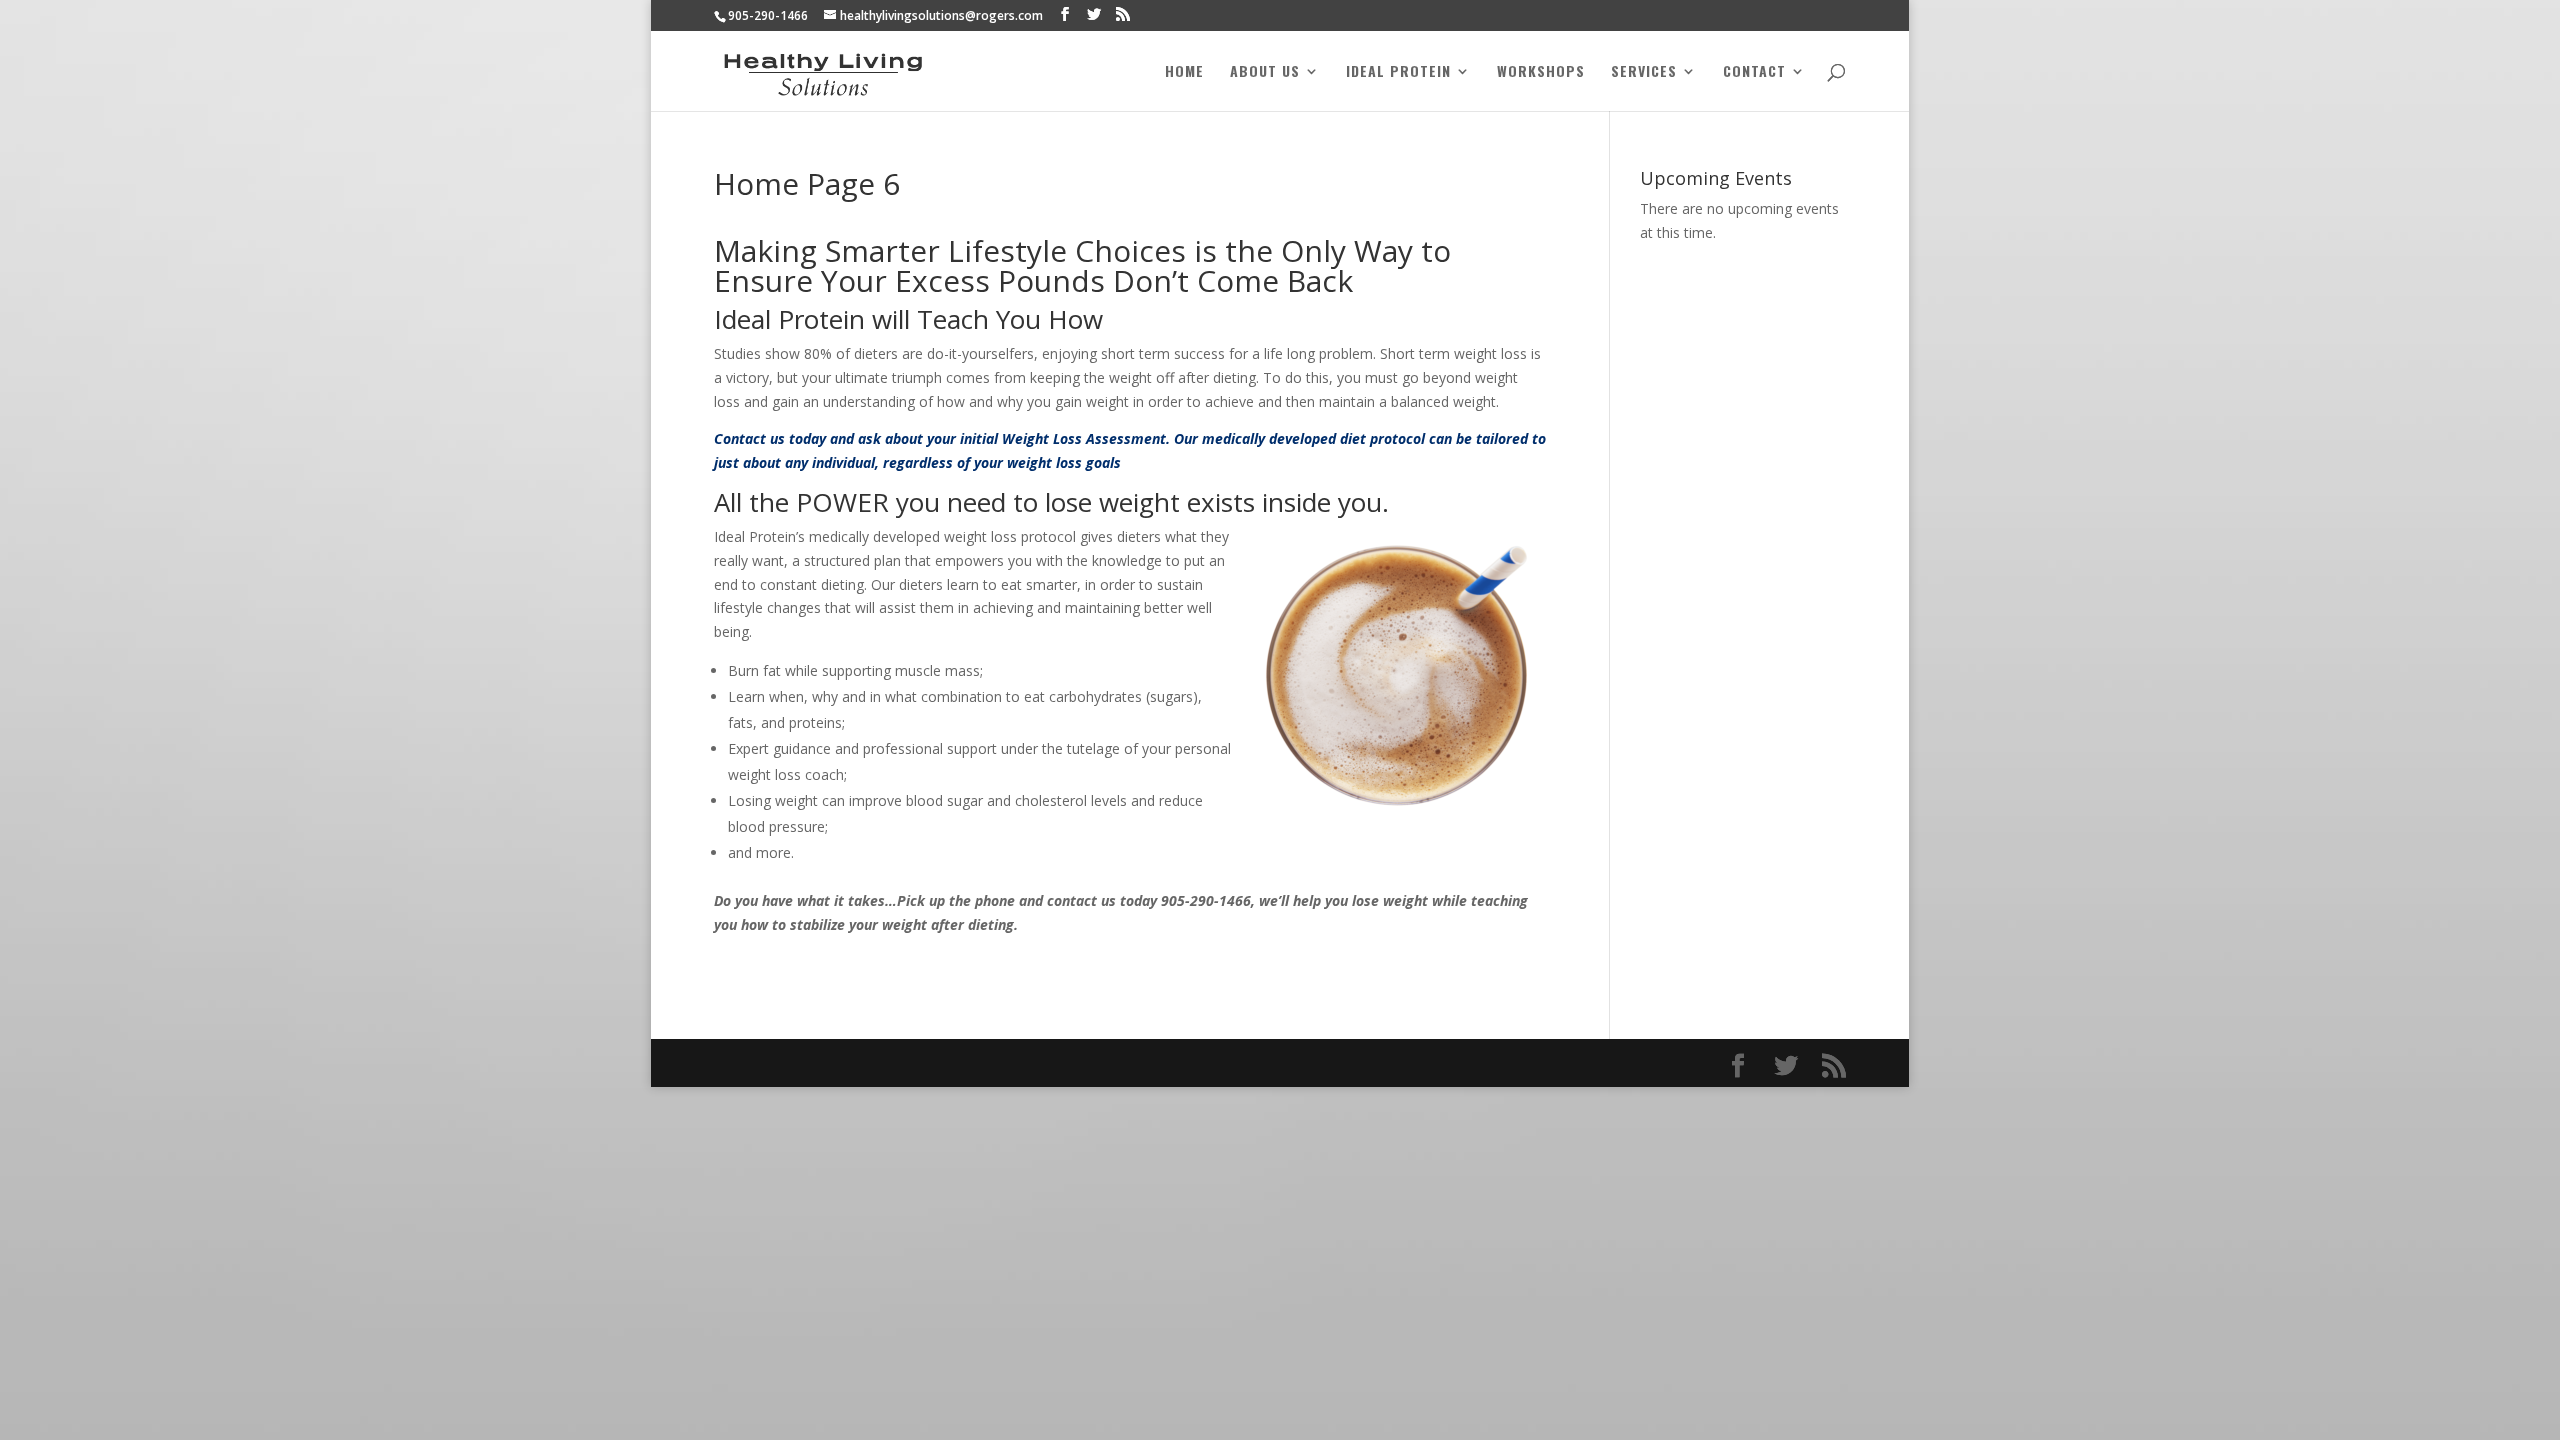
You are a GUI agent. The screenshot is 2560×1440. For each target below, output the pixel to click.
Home (1184, 72)
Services (1644, 72)
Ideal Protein (1398, 72)
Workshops (1541, 72)
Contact (1754, 72)
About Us (1265, 72)
